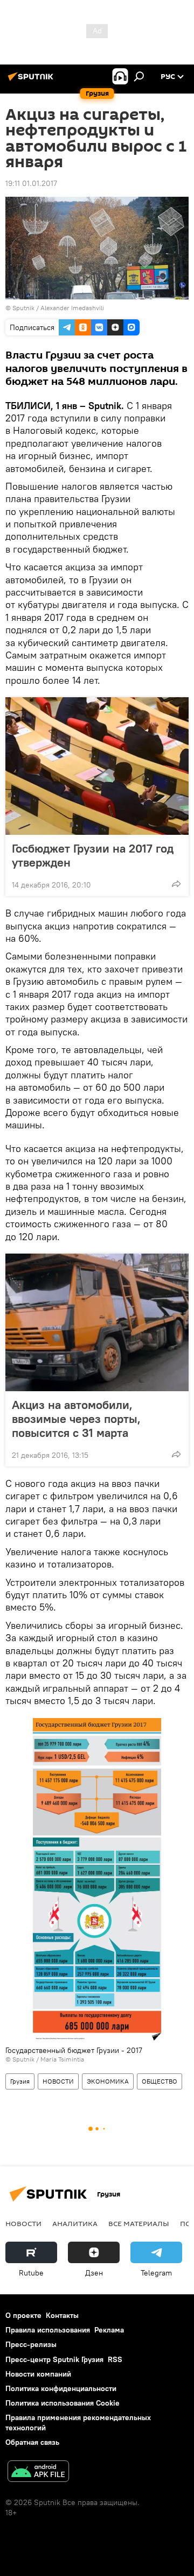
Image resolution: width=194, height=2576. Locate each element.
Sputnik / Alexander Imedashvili (58, 308)
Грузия (20, 2081)
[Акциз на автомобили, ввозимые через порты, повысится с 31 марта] (97, 1322)
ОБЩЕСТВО (160, 2081)
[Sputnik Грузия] (32, 81)
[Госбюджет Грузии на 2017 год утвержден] (97, 766)
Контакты (62, 2315)
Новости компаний (38, 2374)
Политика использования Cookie (63, 2403)
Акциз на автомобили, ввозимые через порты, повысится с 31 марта (76, 1419)
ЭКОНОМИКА (108, 2081)
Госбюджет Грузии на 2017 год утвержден (93, 855)
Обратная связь (32, 2442)
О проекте (23, 2315)
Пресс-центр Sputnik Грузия (54, 2359)
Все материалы (139, 2223)
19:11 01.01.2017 (31, 183)
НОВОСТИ (58, 2081)
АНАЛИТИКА (75, 2223)
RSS (115, 2359)
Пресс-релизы (31, 2344)
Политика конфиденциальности (61, 2388)
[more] (176, 884)
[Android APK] (38, 2473)
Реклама (109, 2330)
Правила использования (48, 2330)
